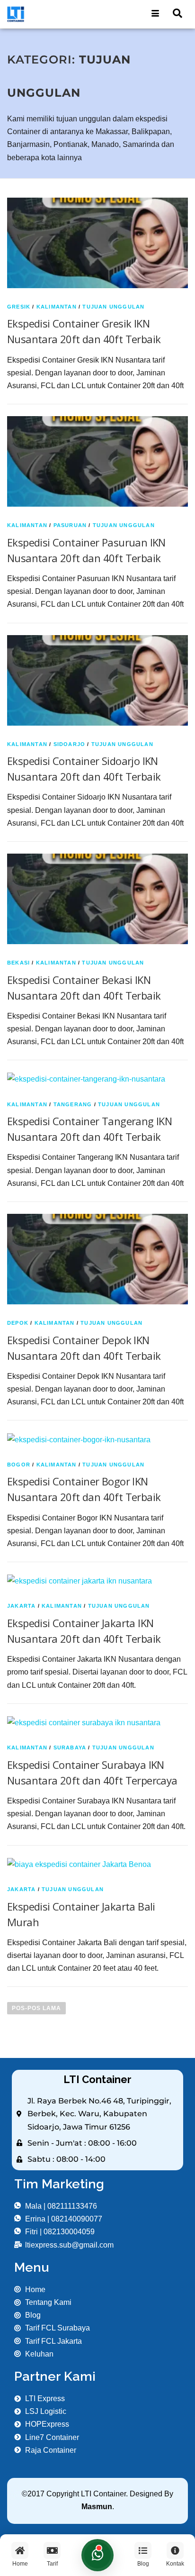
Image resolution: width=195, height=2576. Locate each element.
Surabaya (70, 1748)
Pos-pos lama (36, 2008)
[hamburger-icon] (155, 14)
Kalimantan (57, 307)
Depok (18, 1323)
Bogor (19, 1465)
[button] (177, 14)
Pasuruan (70, 525)
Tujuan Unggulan (113, 307)
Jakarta (21, 1606)
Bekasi (18, 963)
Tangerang (73, 1104)
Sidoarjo (70, 744)
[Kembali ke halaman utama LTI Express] (49, 14)
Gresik (19, 307)
